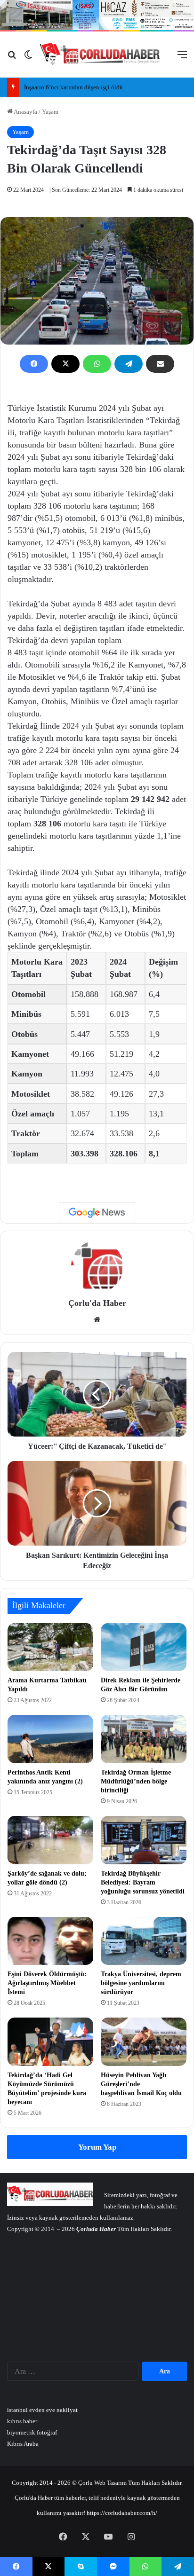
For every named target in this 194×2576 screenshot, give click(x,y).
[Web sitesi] (97, 1319)
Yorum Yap (97, 2147)
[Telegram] (129, 364)
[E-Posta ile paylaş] (160, 364)
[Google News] (97, 1213)
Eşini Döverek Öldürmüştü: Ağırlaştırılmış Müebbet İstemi (47, 1983)
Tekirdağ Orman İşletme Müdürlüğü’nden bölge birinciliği (136, 1781)
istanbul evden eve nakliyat (42, 2410)
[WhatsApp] (97, 364)
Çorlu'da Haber (97, 1303)
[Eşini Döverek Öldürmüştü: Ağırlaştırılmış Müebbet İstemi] (50, 1941)
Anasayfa (25, 112)
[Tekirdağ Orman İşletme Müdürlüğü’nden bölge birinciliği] (144, 1739)
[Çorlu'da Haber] (100, 55)
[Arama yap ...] (12, 58)
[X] (65, 364)
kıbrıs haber (22, 2421)
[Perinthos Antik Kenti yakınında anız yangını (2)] (50, 1739)
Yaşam (50, 112)
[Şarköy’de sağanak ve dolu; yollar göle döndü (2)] (50, 1840)
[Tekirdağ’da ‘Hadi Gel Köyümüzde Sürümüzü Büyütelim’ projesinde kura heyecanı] (50, 2042)
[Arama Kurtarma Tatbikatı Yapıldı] (50, 1647)
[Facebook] (34, 364)
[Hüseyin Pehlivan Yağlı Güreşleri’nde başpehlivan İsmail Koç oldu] (144, 2042)
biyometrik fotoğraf (32, 2432)
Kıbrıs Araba (23, 2444)
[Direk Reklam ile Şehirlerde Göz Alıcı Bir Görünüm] (144, 1647)
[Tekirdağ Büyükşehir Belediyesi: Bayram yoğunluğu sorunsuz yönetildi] (144, 1840)
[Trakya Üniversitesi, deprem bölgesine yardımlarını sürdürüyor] (144, 1941)
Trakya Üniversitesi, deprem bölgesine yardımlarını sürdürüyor (141, 1983)
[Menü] (182, 58)
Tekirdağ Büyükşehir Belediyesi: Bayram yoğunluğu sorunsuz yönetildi (143, 1882)
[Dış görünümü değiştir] (28, 58)
